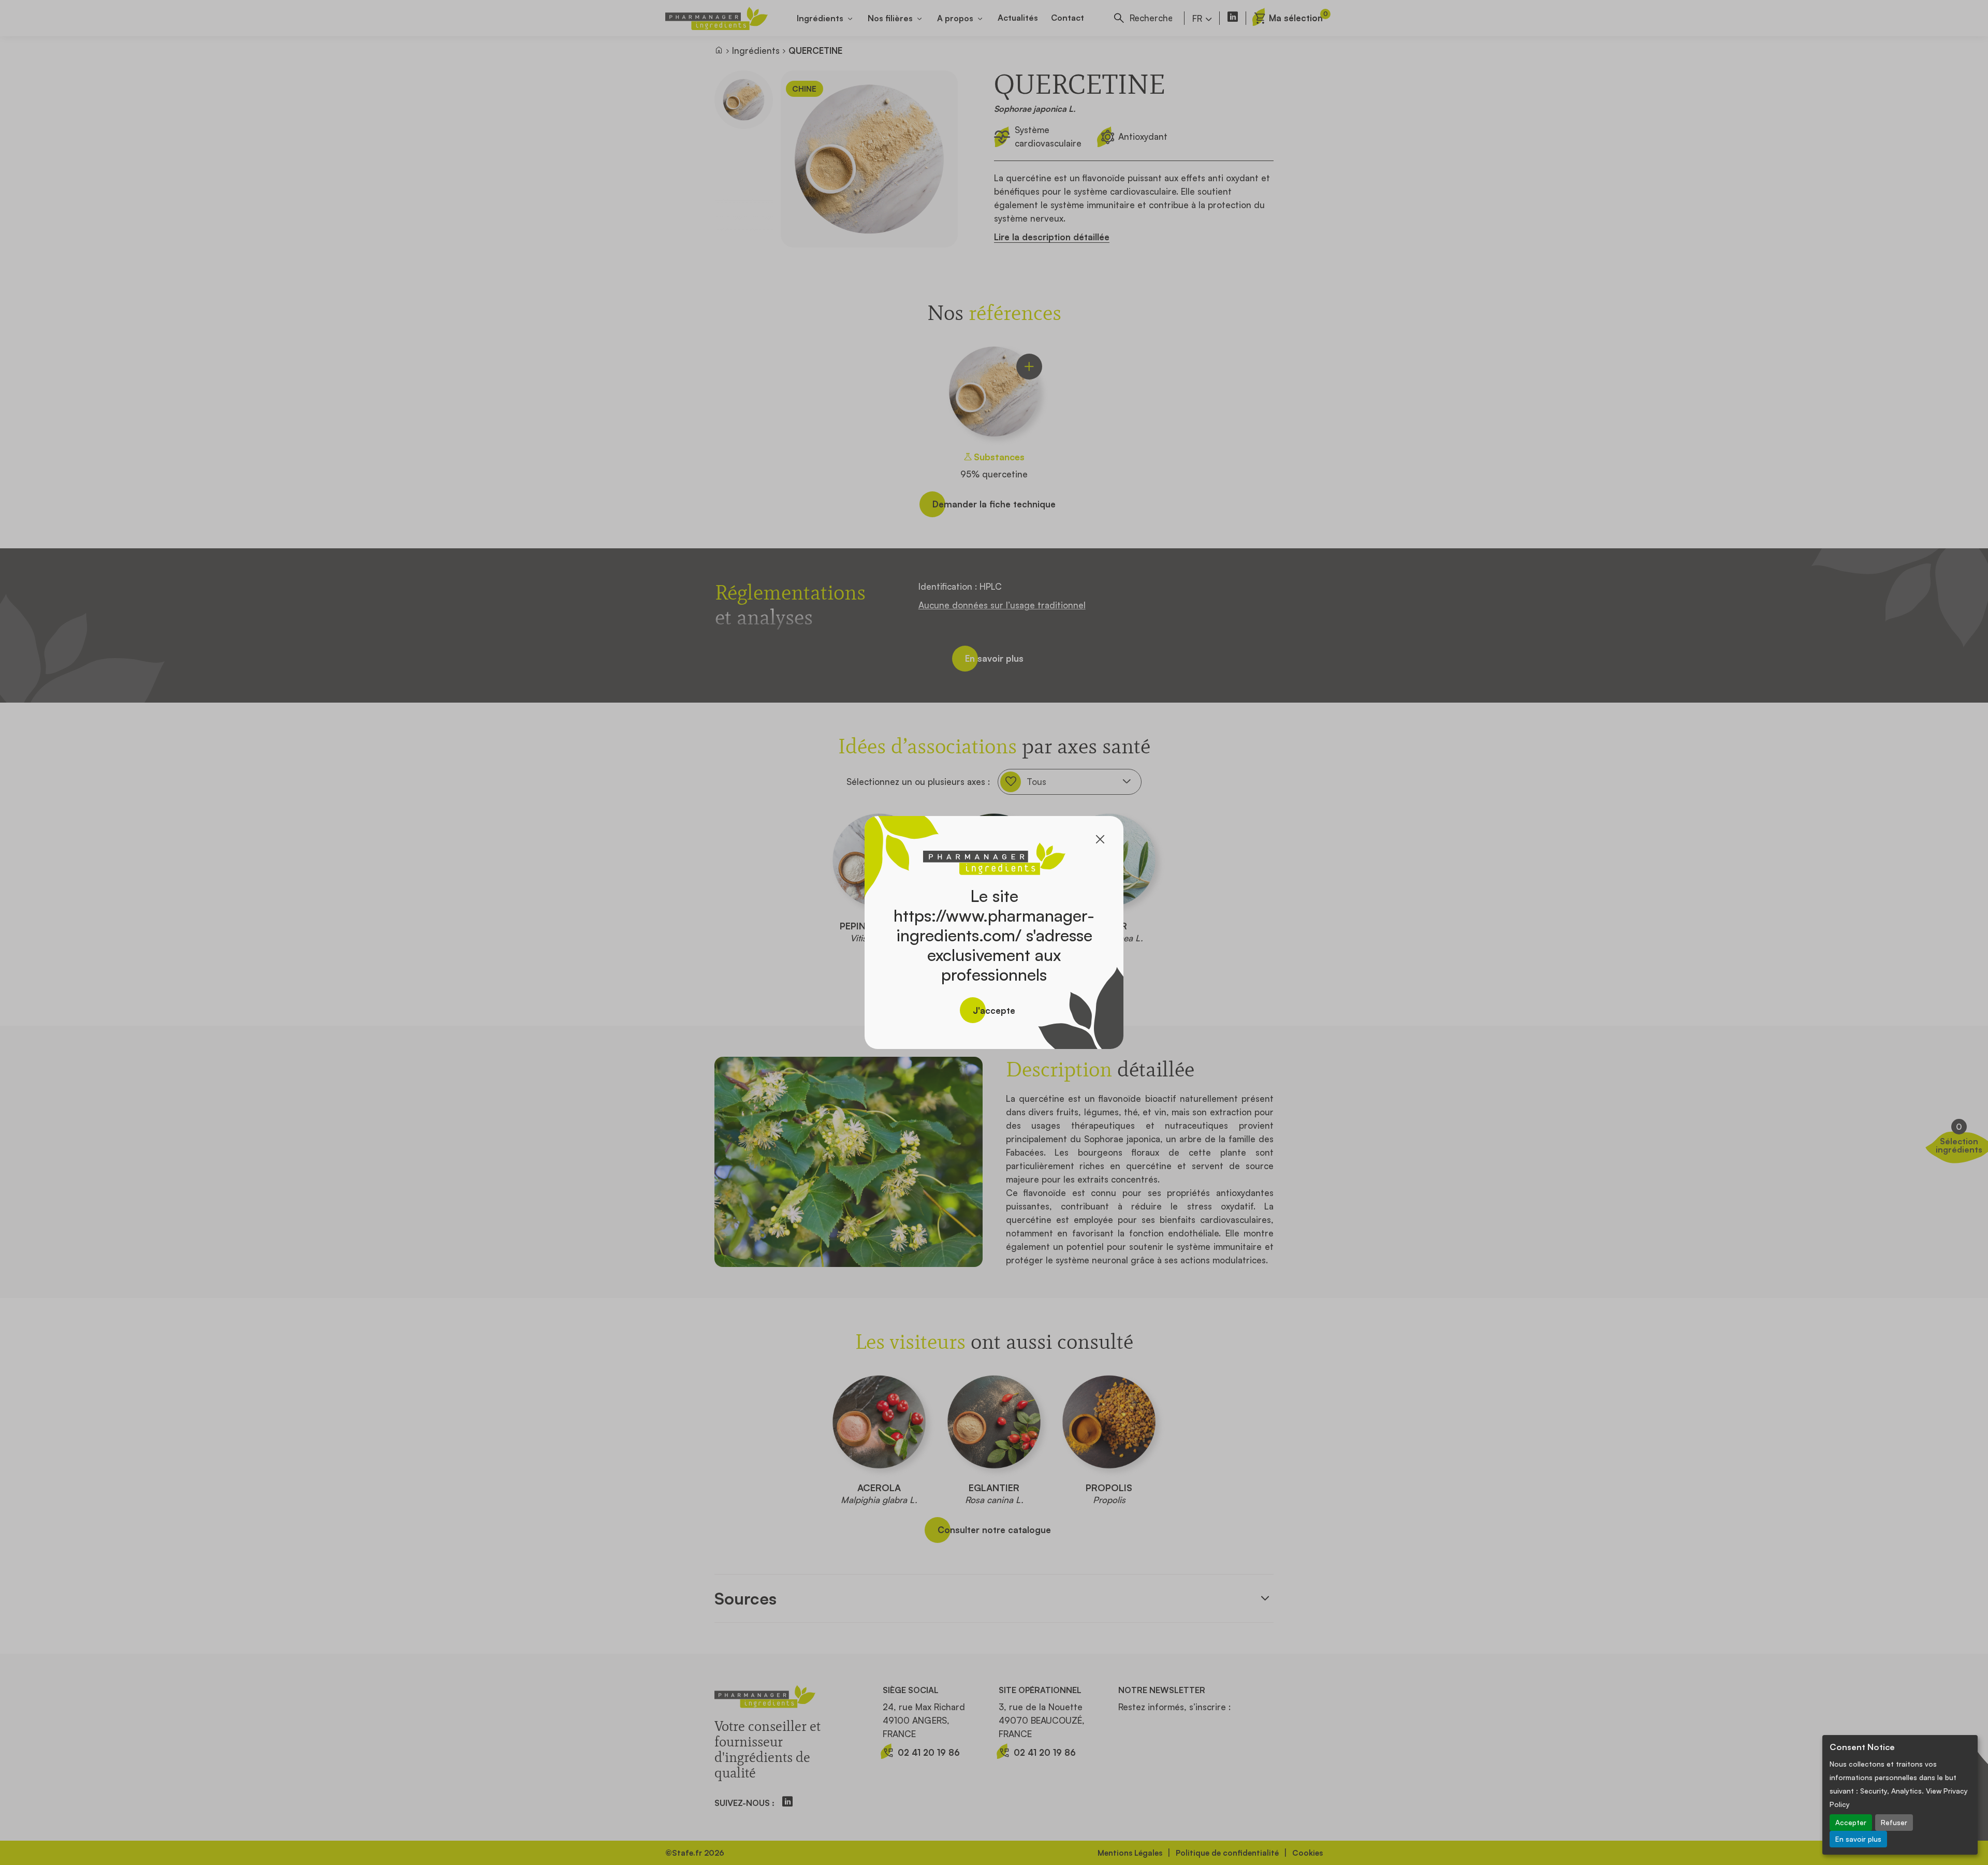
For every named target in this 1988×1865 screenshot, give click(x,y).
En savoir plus (1858, 1839)
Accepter (1851, 1822)
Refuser (1894, 1822)
